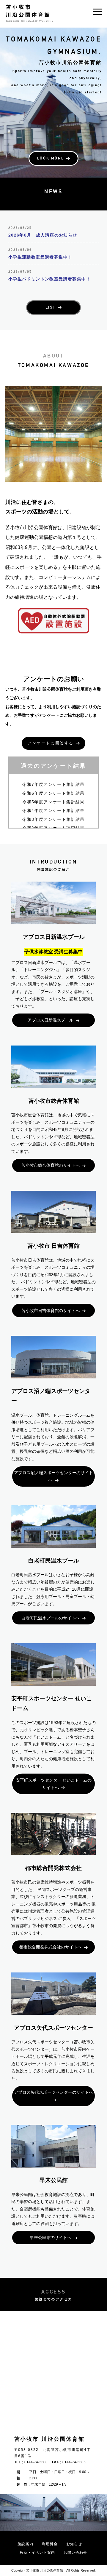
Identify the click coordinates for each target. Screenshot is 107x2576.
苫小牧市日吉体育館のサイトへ (51, 1311)
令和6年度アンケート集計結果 (53, 793)
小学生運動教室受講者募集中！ (40, 257)
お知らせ (74, 2544)
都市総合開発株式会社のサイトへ (51, 1947)
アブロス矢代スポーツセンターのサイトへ (53, 2092)
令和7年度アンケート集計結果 (53, 784)
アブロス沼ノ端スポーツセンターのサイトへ (53, 1476)
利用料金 (50, 2544)
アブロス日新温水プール (51, 1020)
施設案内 (25, 2544)
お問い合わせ (75, 2553)
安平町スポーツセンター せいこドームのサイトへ (54, 1784)
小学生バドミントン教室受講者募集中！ (49, 279)
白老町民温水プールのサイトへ (51, 1618)
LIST (51, 307)
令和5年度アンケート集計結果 (53, 802)
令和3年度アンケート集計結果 (53, 819)
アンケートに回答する (51, 743)
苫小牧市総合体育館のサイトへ (51, 1165)
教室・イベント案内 (37, 2553)
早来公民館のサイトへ (51, 2237)
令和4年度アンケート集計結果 (53, 810)
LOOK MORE (51, 158)
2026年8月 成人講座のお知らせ (43, 235)
